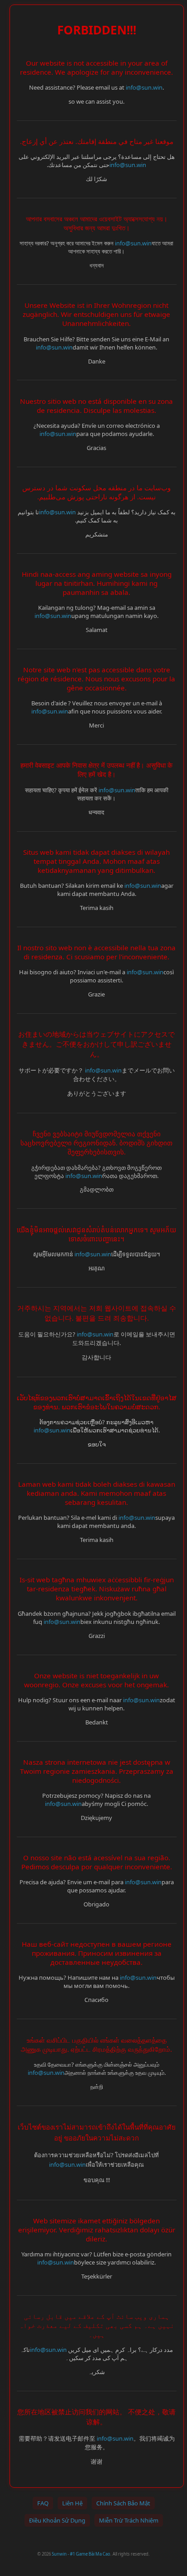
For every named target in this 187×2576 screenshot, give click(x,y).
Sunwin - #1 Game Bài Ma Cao (81, 2554)
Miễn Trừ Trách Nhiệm (129, 2520)
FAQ (43, 2503)
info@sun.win (144, 87)
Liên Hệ (72, 2503)
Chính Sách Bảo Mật (123, 2503)
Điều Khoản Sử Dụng (57, 2520)
